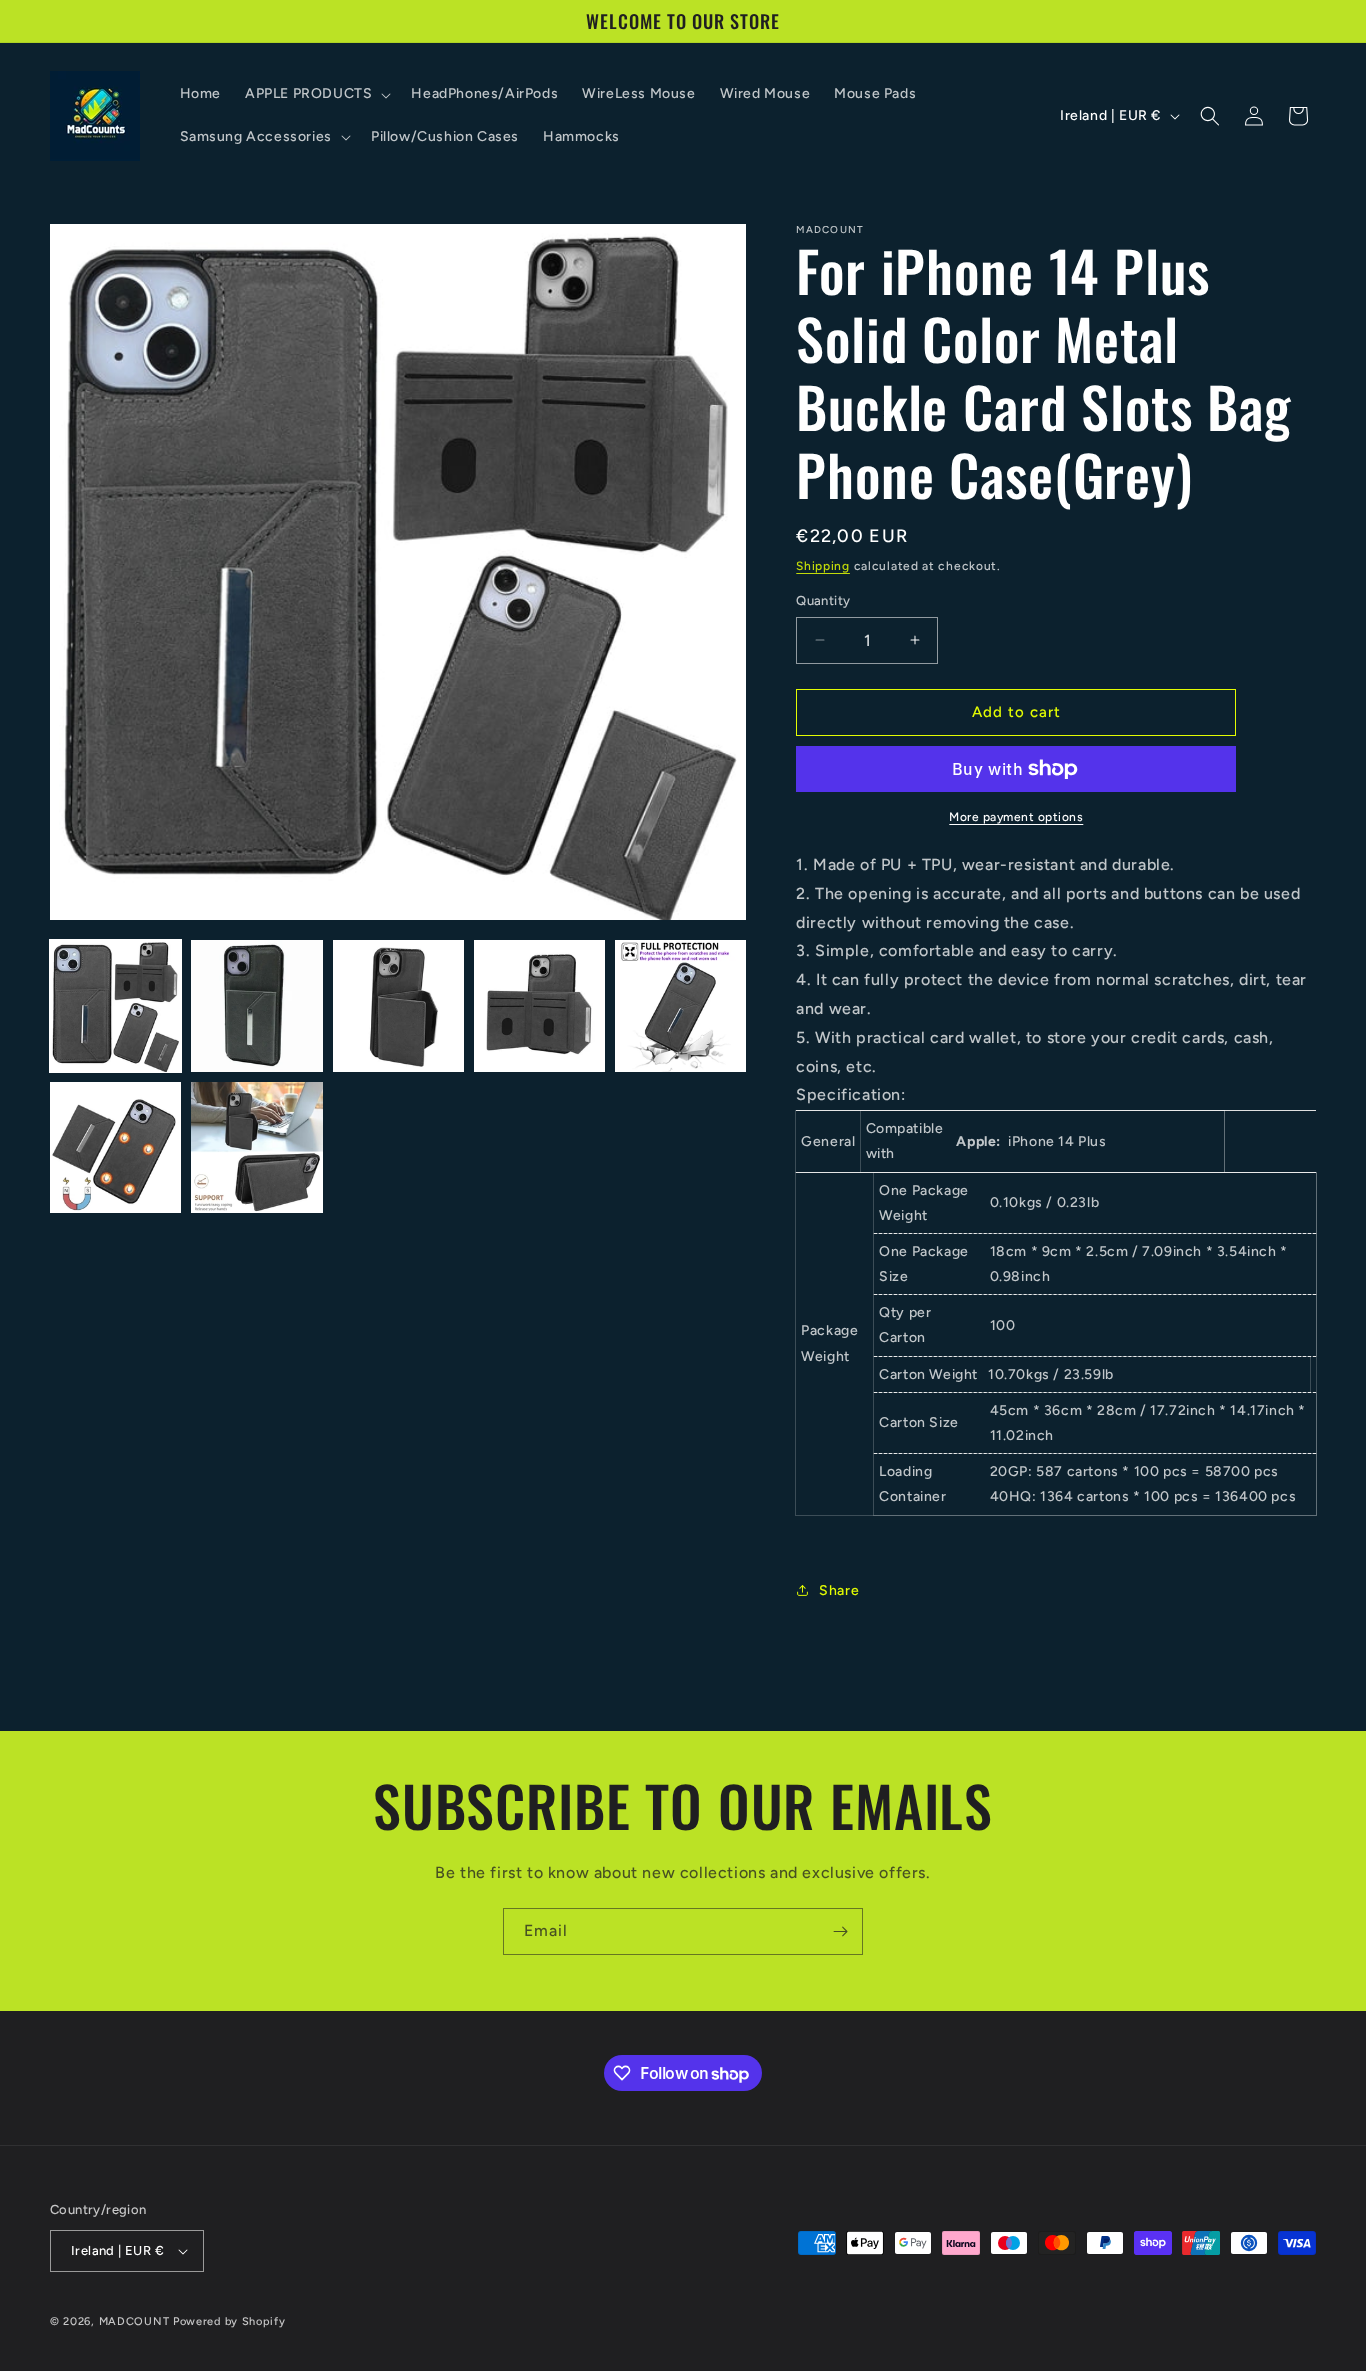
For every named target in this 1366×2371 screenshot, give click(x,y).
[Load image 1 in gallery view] (115, 1005)
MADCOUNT (134, 2321)
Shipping (823, 566)
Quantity (823, 600)
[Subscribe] (840, 1931)
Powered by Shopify (229, 2321)
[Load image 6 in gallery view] (115, 1147)
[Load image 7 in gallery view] (256, 1147)
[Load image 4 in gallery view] (539, 1005)
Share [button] (839, 1590)
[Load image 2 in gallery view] (256, 1005)
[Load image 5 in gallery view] (680, 1005)
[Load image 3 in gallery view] (398, 1005)
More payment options (1016, 817)
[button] (316, 94)
